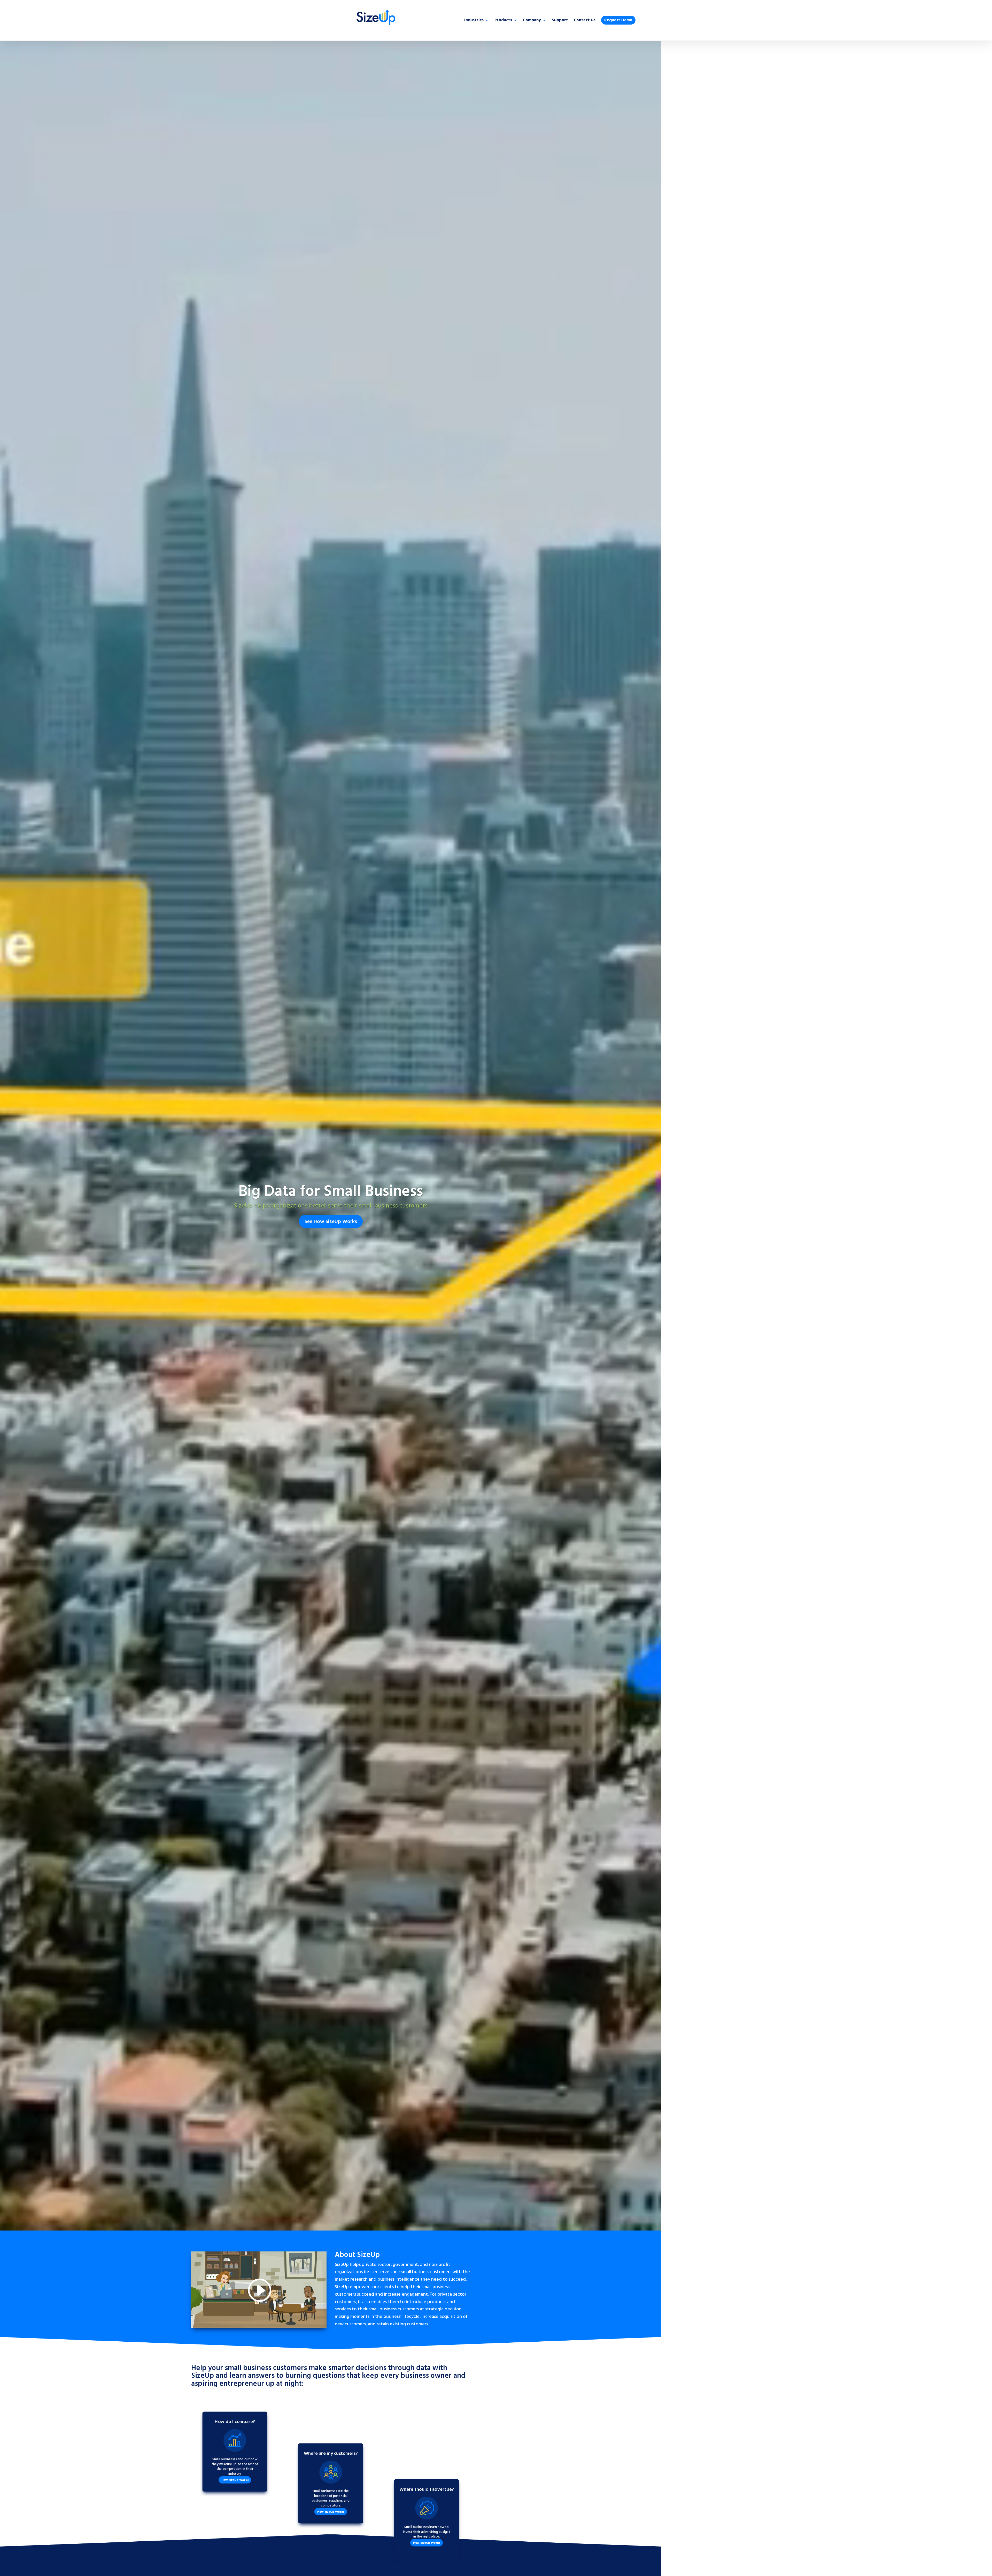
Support (560, 21)
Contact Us (585, 21)
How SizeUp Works (235, 2480)
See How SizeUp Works (331, 1222)
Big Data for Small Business (331, 1192)
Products (503, 21)
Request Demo (618, 20)
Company (532, 21)
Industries (474, 21)
